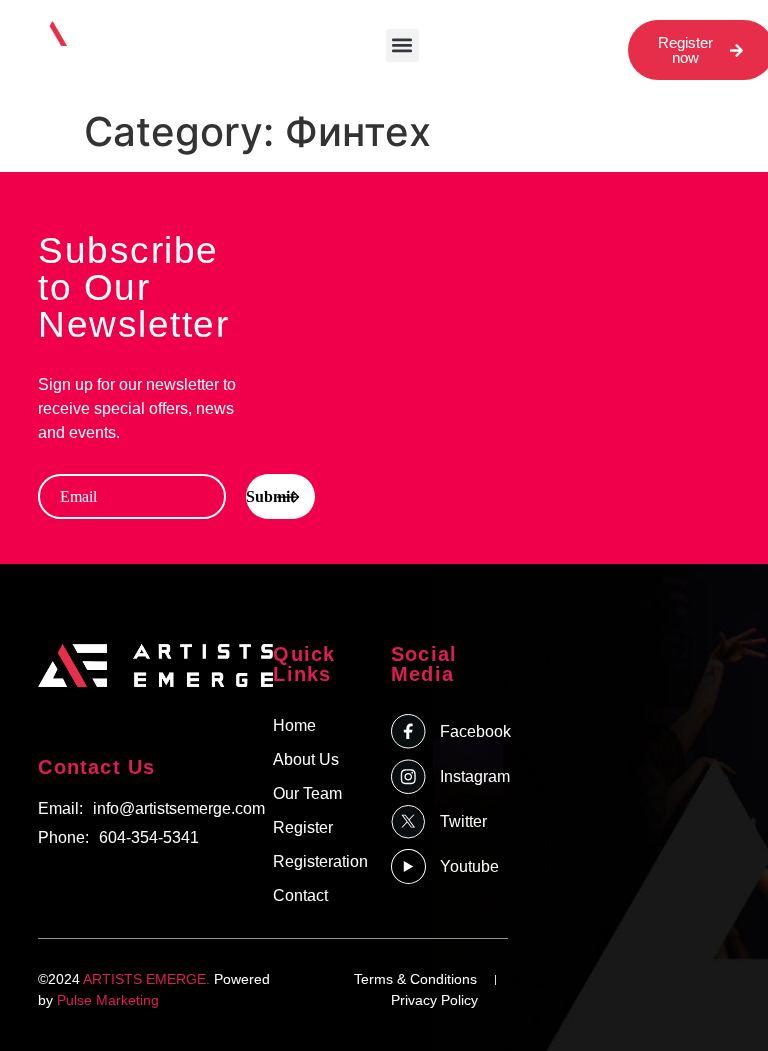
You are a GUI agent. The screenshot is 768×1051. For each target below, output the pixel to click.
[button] (402, 45)
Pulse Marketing (108, 1000)
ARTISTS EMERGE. (146, 979)
